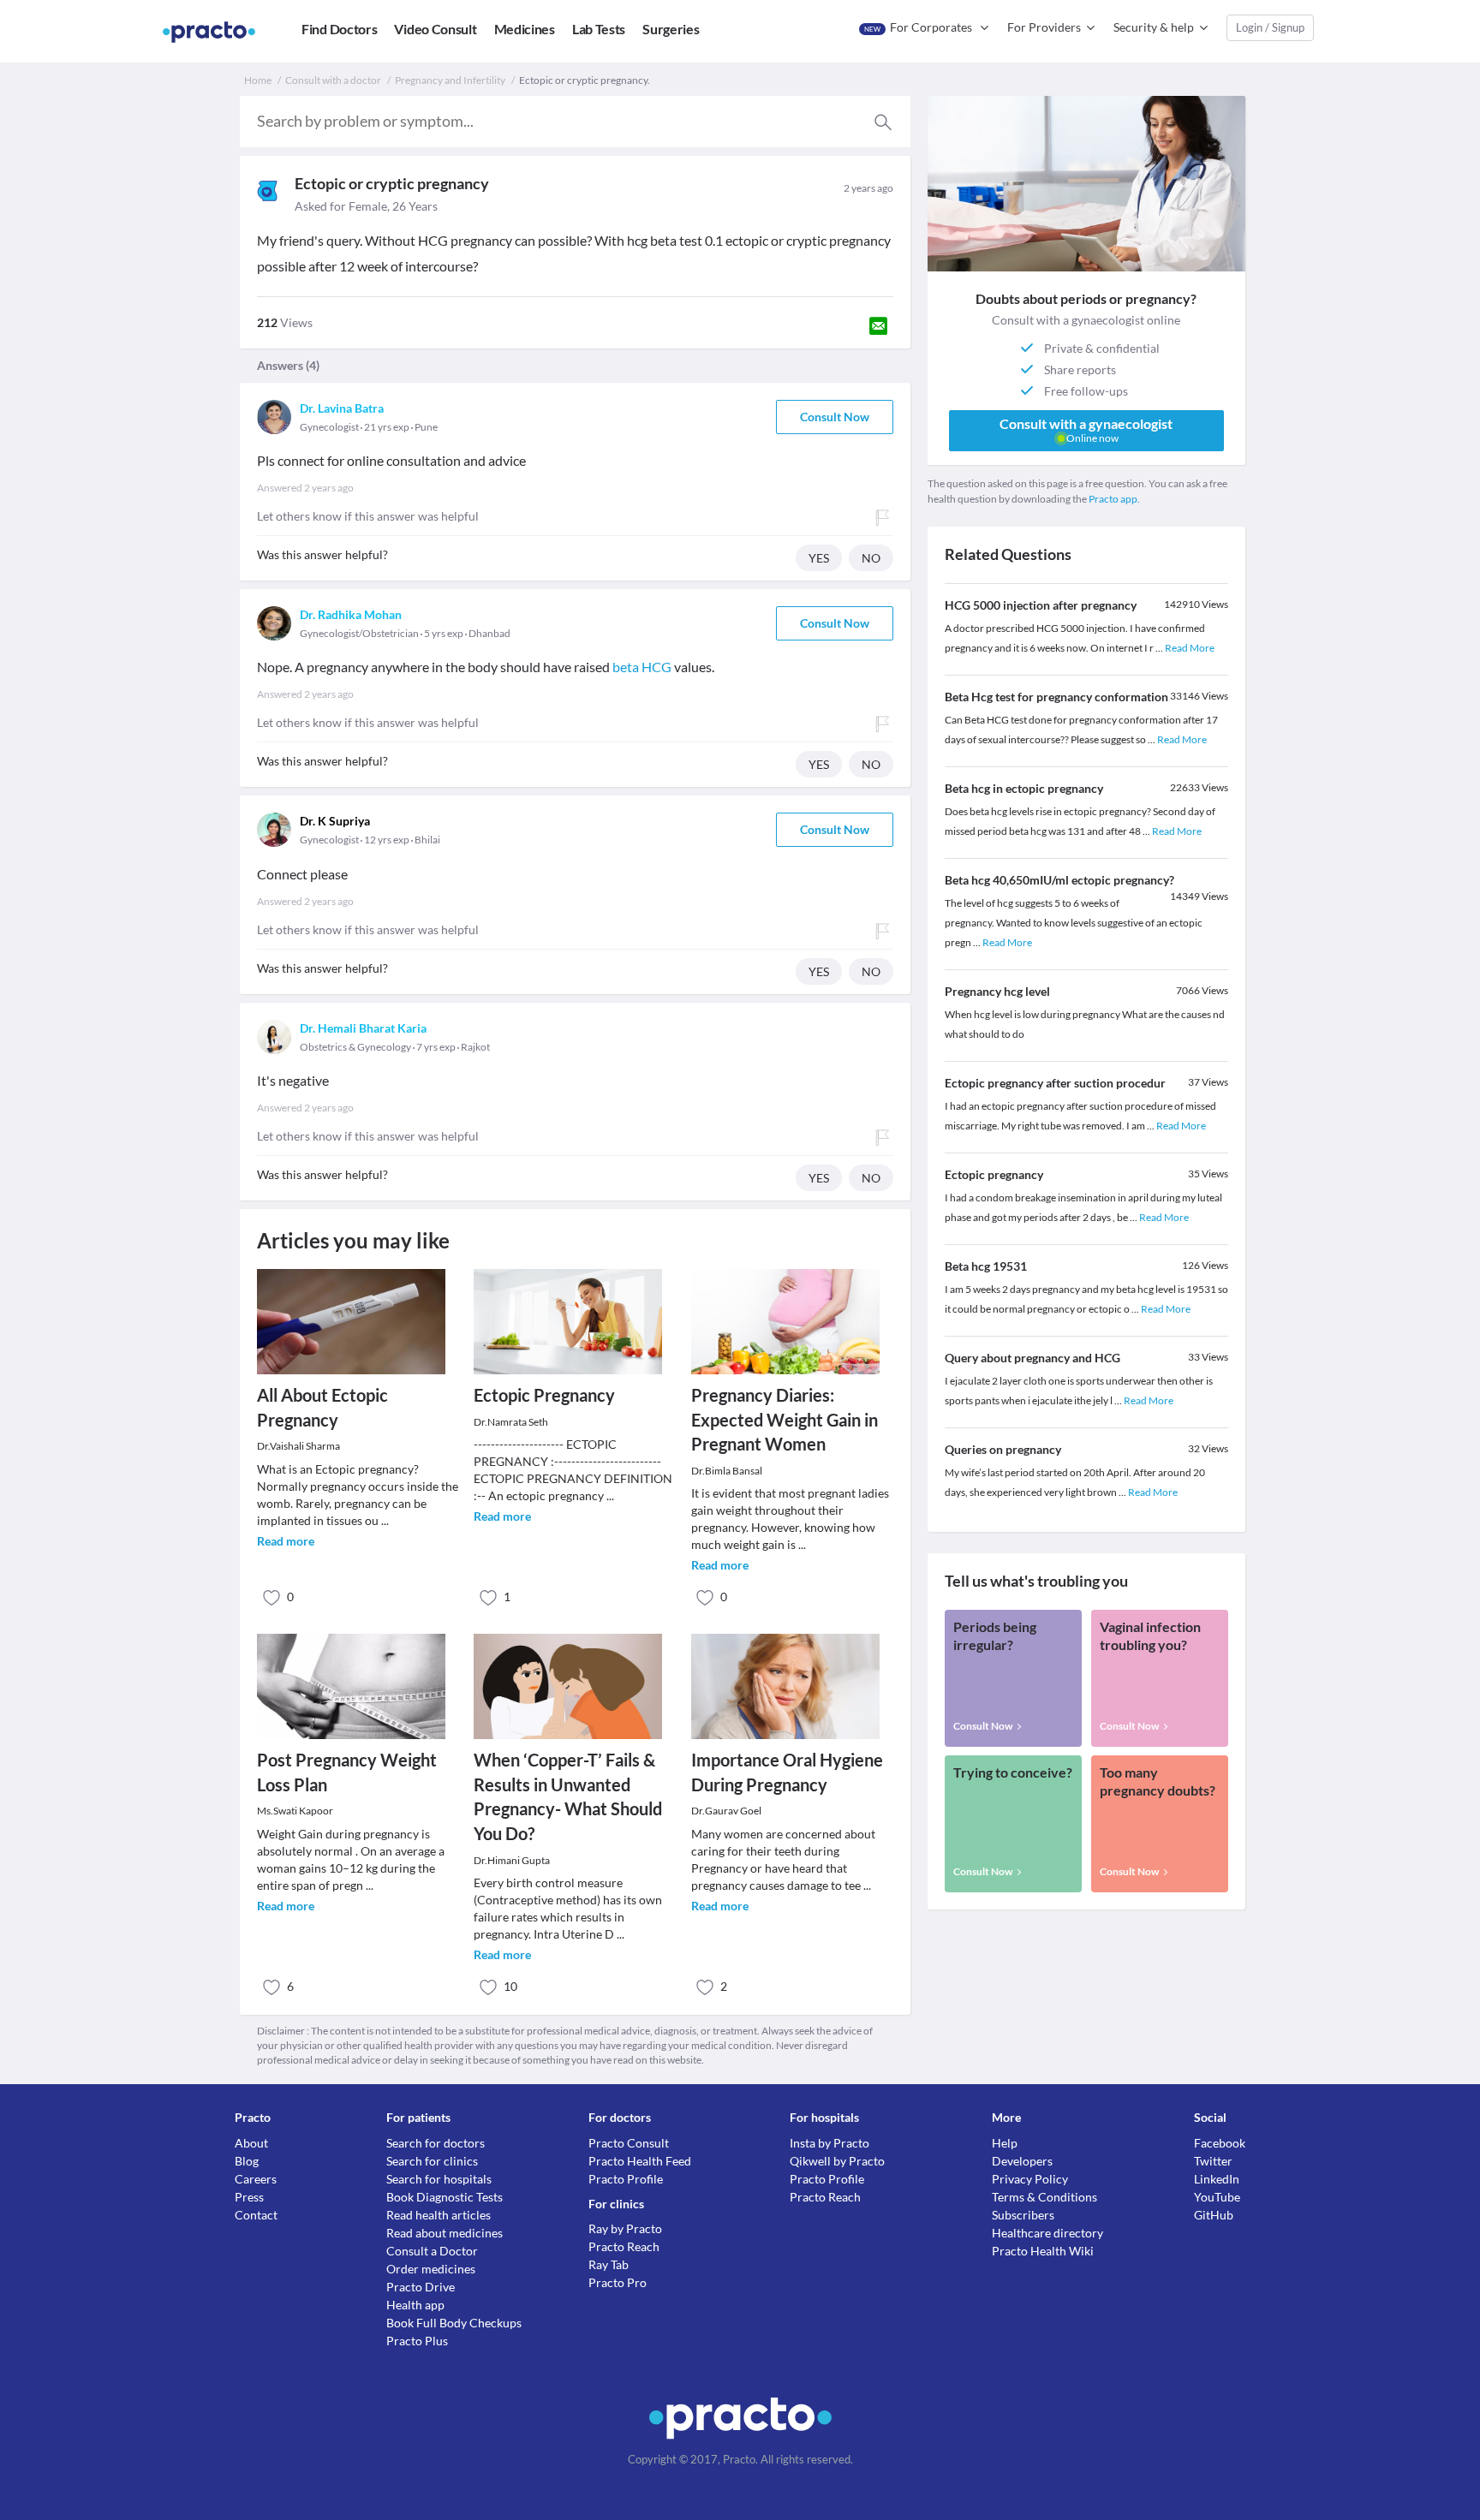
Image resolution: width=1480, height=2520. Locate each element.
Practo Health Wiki (1043, 2251)
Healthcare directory (1047, 2233)
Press (249, 2197)
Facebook (1220, 2143)
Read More (1190, 648)
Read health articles (439, 2215)
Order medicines (431, 2269)
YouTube (1217, 2197)
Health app (415, 2305)
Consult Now (835, 417)
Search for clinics (432, 2161)
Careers (256, 2179)
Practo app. (1114, 499)
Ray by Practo (625, 2228)
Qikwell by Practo (837, 2161)
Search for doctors (436, 2143)
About (251, 2143)
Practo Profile (626, 2179)
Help (1005, 2143)
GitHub (1214, 2215)
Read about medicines (445, 2233)
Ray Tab (609, 2264)
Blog (247, 2161)
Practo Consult (629, 2143)
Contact (256, 2215)
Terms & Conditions (1044, 2197)
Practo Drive (421, 2287)
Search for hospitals (439, 2179)
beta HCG (642, 667)
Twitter (1213, 2161)
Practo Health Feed (640, 2161)
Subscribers (1023, 2215)
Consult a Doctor (432, 2251)
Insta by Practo (830, 2143)
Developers (1022, 2161)
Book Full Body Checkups (454, 2323)
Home (258, 80)
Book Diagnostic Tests (445, 2197)
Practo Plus (417, 2341)
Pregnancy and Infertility (450, 80)
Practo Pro (618, 2282)
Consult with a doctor (333, 80)
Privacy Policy (1030, 2179)
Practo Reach (624, 2246)
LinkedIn (1217, 2179)
